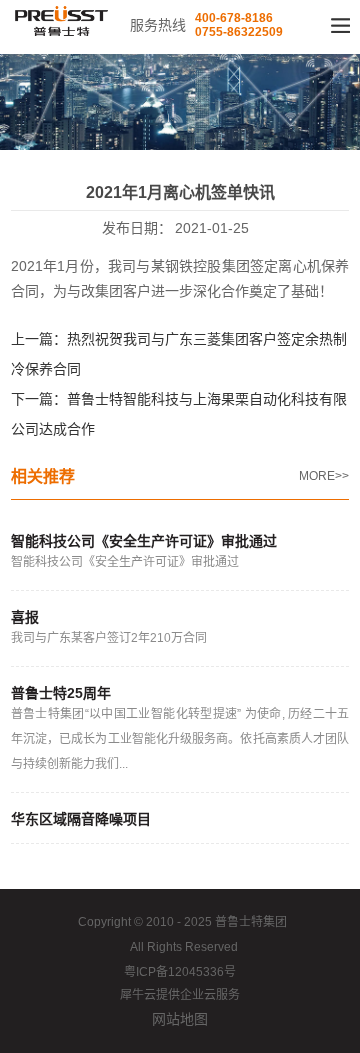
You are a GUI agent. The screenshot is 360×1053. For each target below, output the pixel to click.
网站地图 (180, 1019)
